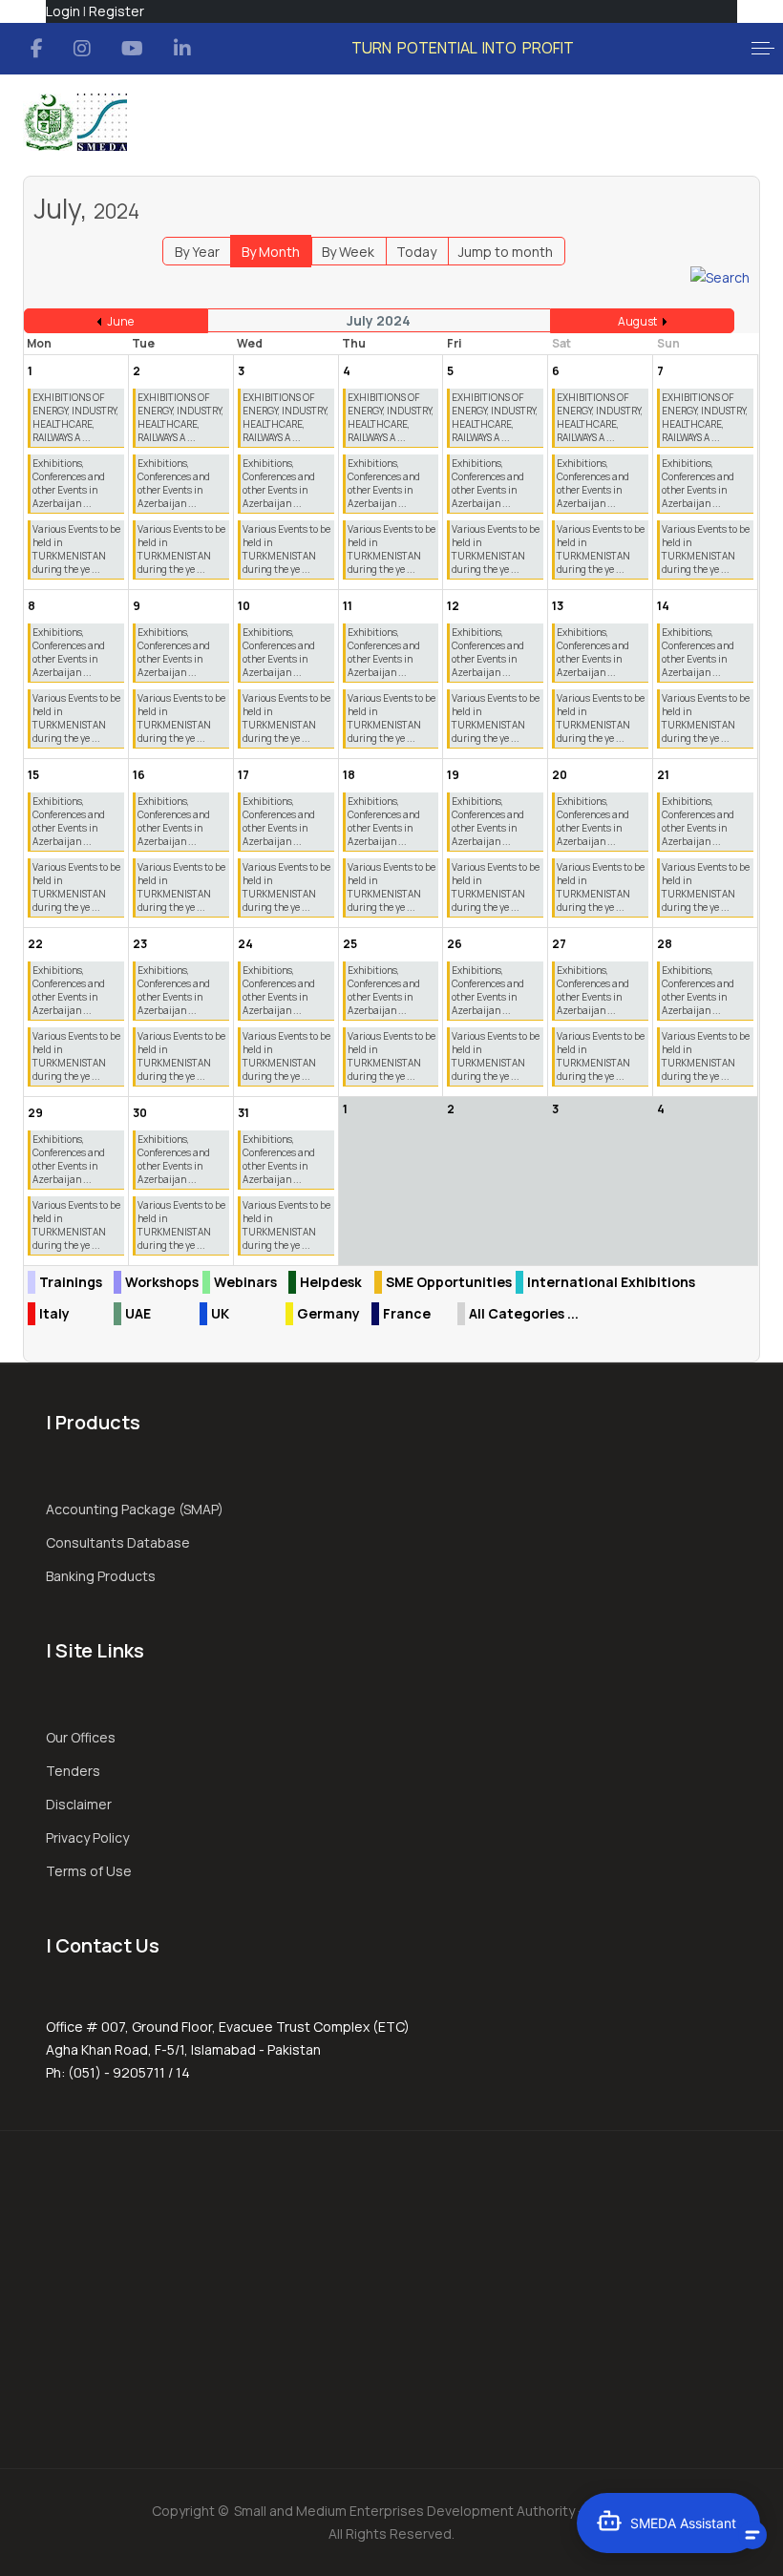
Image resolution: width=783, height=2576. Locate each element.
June (120, 321)
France (407, 1313)
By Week (348, 252)
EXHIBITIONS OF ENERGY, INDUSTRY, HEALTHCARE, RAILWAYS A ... (75, 417)
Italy (54, 1313)
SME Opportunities (449, 1282)
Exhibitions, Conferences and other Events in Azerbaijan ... (69, 483)
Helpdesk (331, 1282)
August (637, 321)
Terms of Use (89, 1871)
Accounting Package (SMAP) (135, 1509)
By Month (271, 252)
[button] (763, 49)
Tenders (73, 1771)
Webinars (245, 1282)
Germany (328, 1313)
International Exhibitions (611, 1282)
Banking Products (101, 1576)
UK (220, 1313)
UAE (138, 1313)
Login (63, 11)
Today (416, 252)
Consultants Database (118, 1542)
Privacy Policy (87, 1837)
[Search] (720, 276)
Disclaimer (79, 1804)
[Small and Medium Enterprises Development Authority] (75, 122)
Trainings (71, 1282)
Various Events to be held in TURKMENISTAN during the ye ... (76, 549)
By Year (197, 252)
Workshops (162, 1282)
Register (116, 11)
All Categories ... (524, 1313)
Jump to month (506, 252)
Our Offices (81, 1737)
